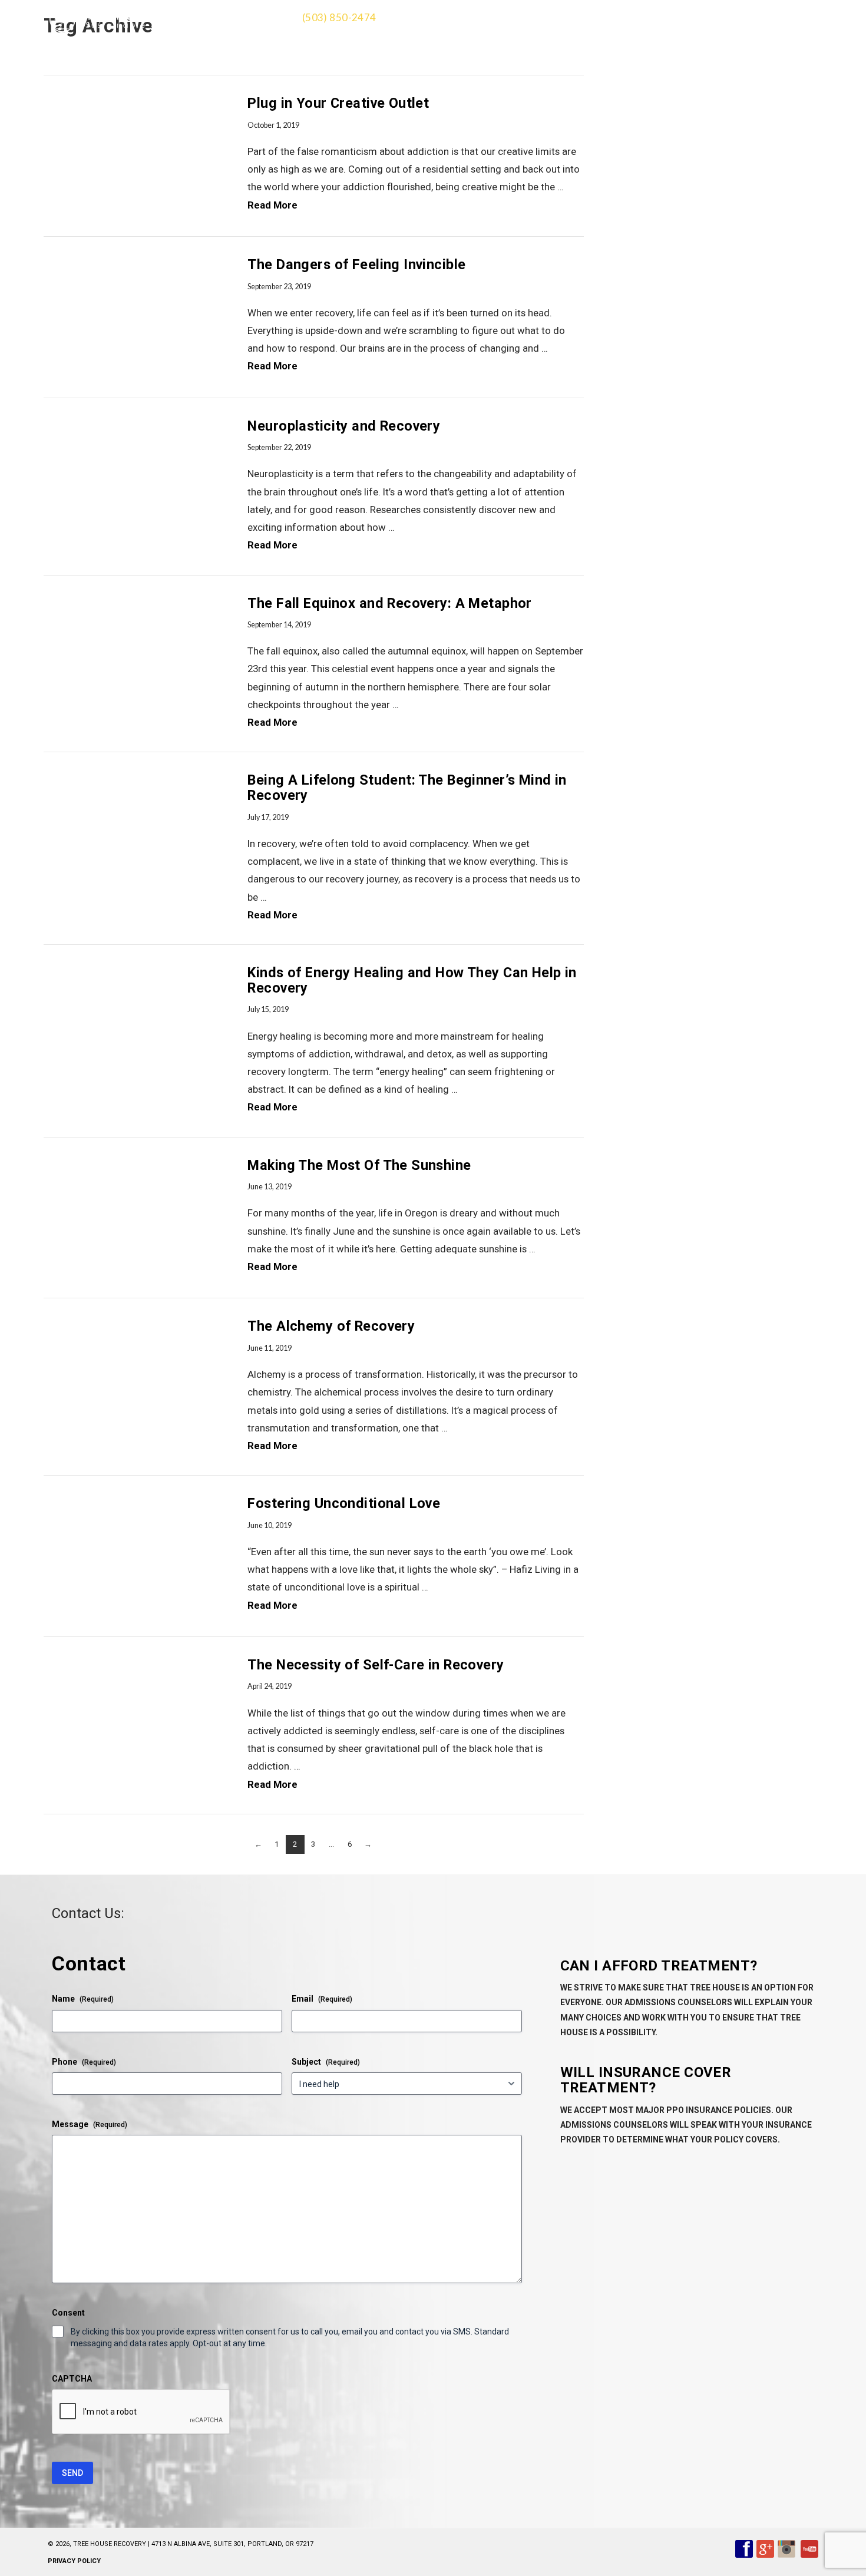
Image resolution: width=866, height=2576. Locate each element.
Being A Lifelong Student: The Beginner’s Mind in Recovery (407, 788)
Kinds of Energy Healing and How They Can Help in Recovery (412, 980)
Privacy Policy (74, 2561)
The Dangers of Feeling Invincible (358, 264)
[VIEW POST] (135, 156)
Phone (84, 2062)
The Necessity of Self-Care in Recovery (376, 1665)
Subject (326, 2062)
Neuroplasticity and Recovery (344, 426)
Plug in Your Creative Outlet (340, 103)
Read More (272, 205)
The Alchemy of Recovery (331, 1326)
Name (83, 1999)
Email (322, 1999)
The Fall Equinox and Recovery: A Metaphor (389, 603)
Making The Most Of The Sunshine (359, 1165)
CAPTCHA (72, 2379)
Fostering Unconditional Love (344, 1503)
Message (90, 2124)
